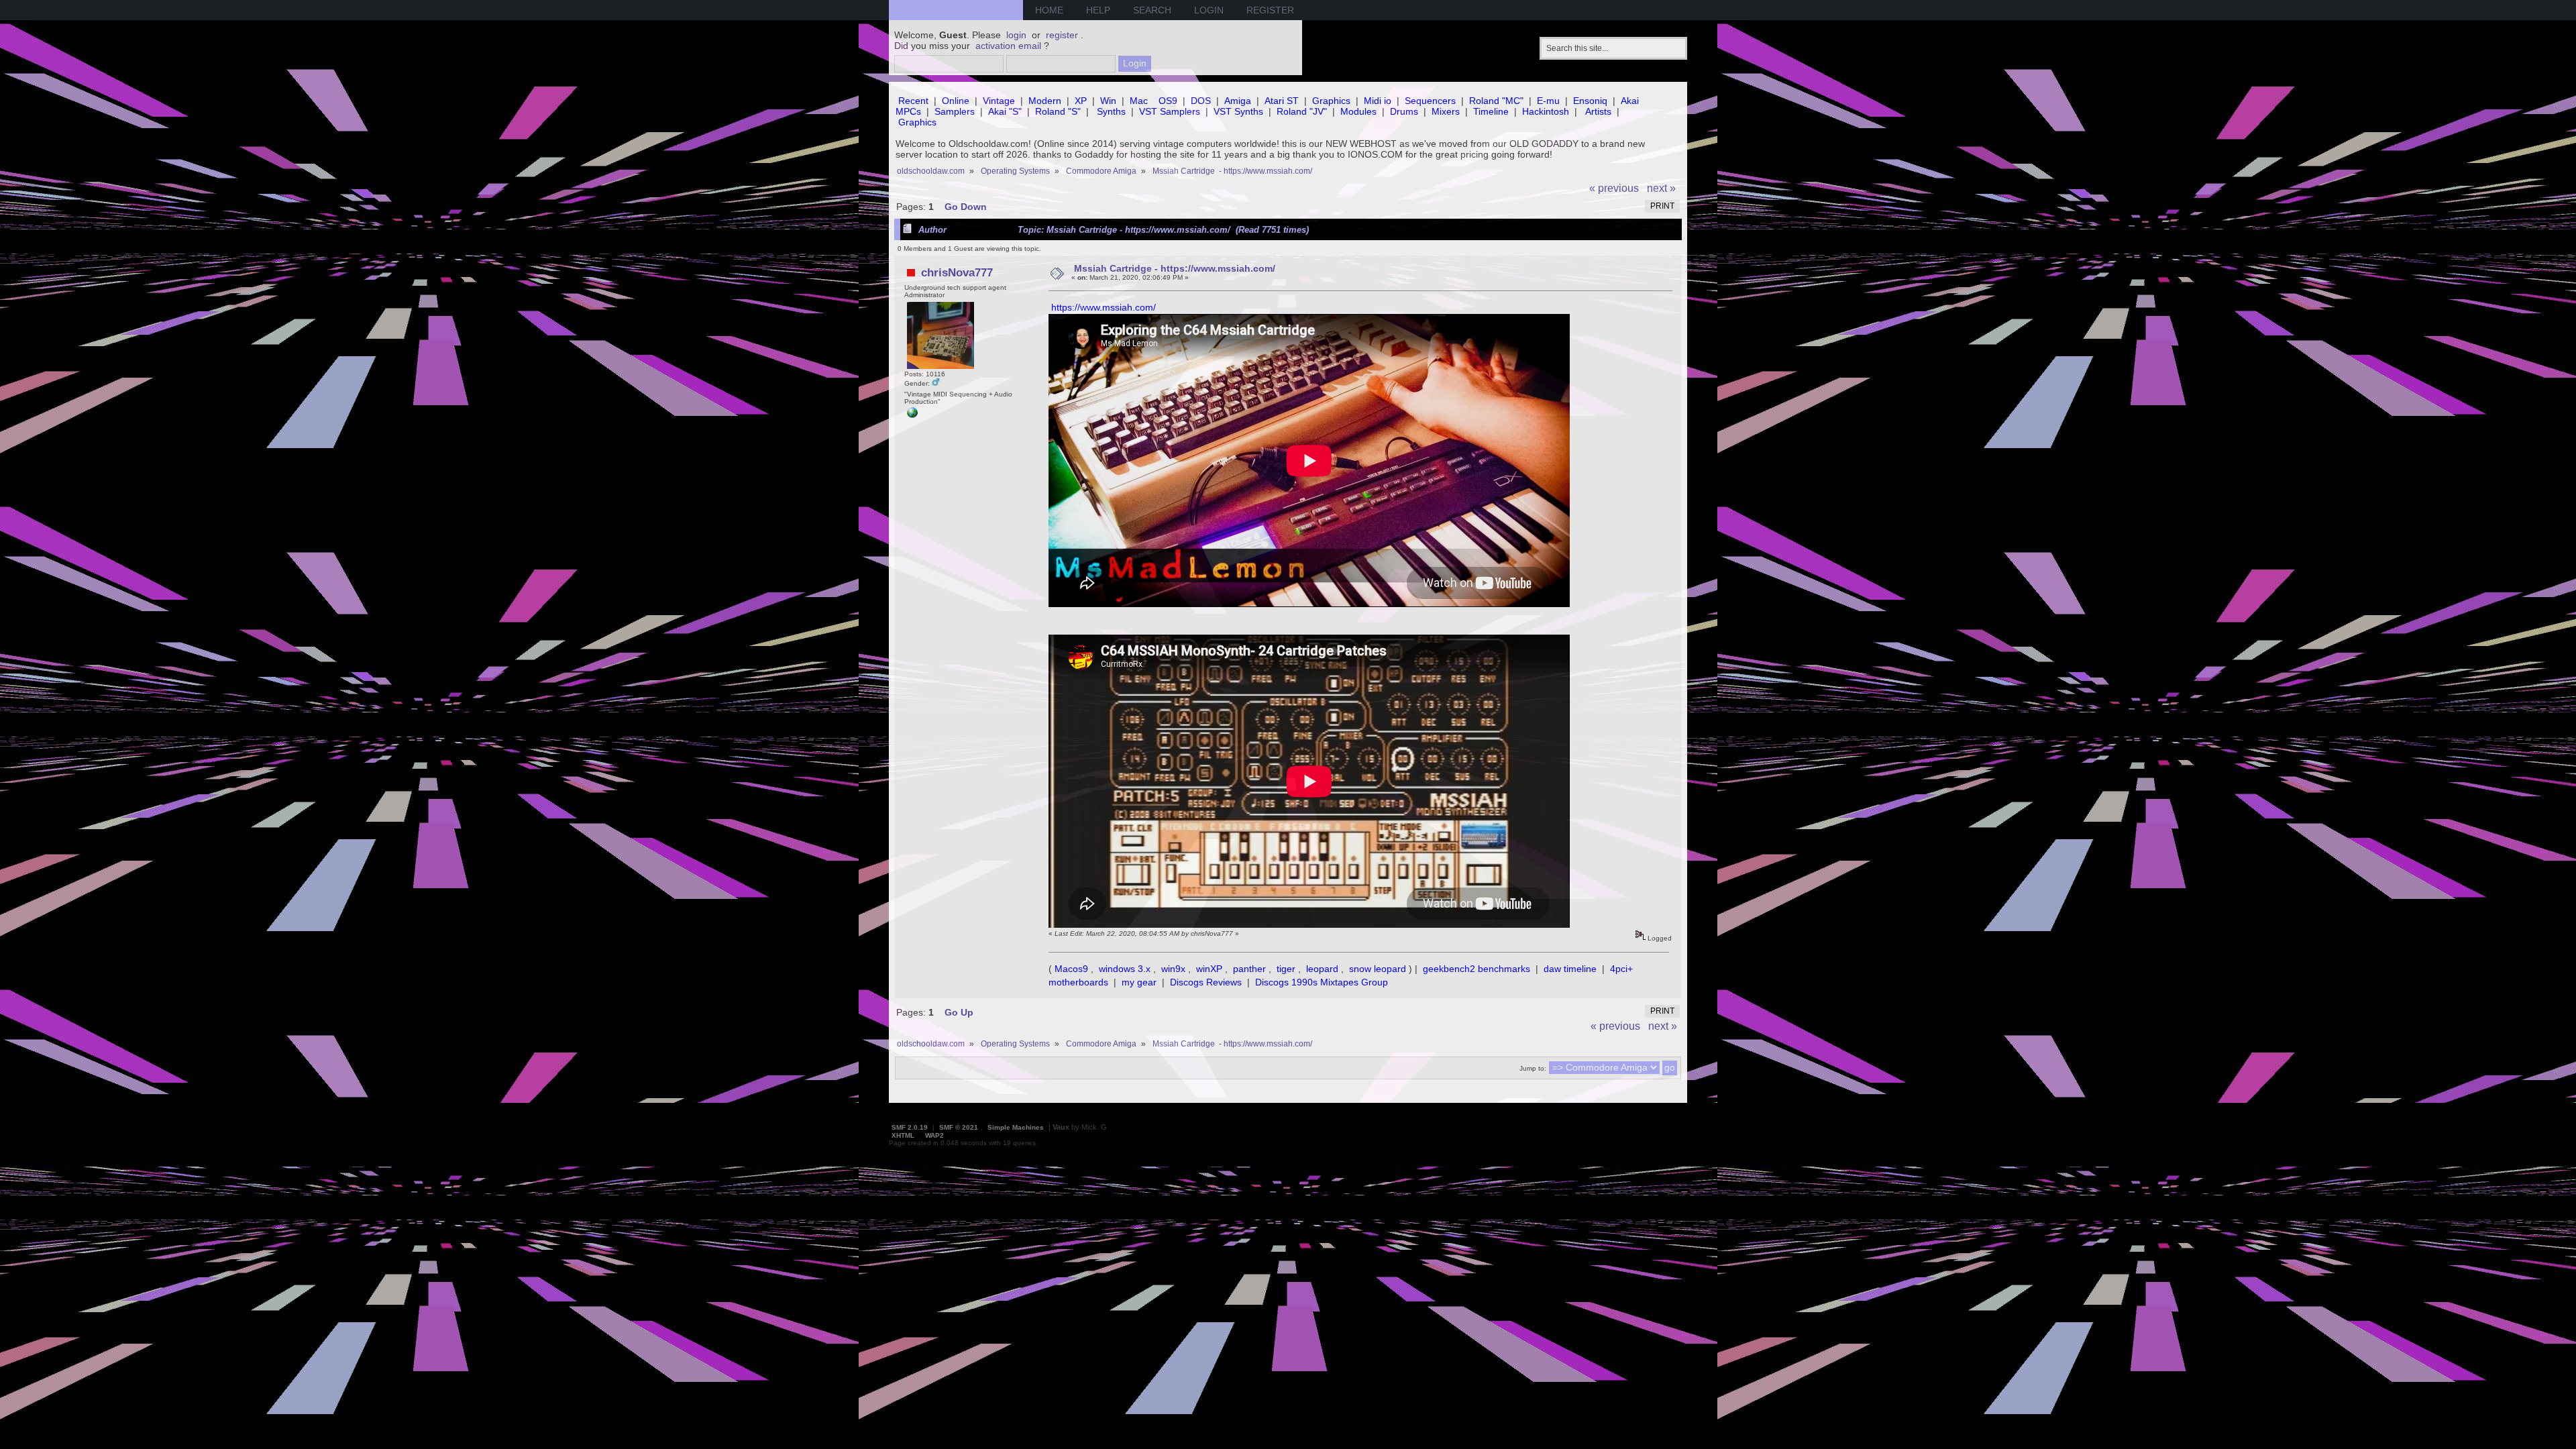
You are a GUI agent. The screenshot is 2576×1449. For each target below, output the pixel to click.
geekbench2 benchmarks (1477, 969)
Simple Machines (1016, 1127)
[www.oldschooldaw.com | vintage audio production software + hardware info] (912, 416)
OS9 (1168, 101)
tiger (1286, 969)
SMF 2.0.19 (910, 1127)
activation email (1008, 46)
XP (1081, 101)
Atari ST (1282, 101)
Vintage (999, 101)
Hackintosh (1546, 111)
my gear (1139, 982)
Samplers (955, 111)
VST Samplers (1170, 111)
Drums (1404, 111)
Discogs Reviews (1206, 982)
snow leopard (1378, 969)
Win (1108, 101)
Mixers (1446, 111)
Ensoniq (1590, 101)
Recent (913, 101)
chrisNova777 (957, 272)
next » (1661, 188)
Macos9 (1071, 969)
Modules (1358, 111)
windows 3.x (1125, 969)
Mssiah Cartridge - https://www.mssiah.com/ (1175, 268)
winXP (1209, 969)
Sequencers (1430, 101)
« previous (1614, 188)
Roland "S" (1058, 111)
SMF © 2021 (959, 1127)
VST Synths (1238, 111)
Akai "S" (1005, 111)
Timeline (1491, 111)
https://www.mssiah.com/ (1104, 307)
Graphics (1331, 101)
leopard (1322, 969)
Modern (1045, 101)
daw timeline (1570, 969)
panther (1249, 969)
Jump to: (1533, 1068)
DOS (1201, 101)
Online (956, 101)
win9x (1173, 969)
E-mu (1548, 101)
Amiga (1238, 101)
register (1062, 35)
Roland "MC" (1496, 101)
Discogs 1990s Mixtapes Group (1322, 982)
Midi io (1378, 101)
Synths (1111, 111)
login (1016, 35)
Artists (1598, 111)
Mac (1139, 101)
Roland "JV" (1302, 111)
